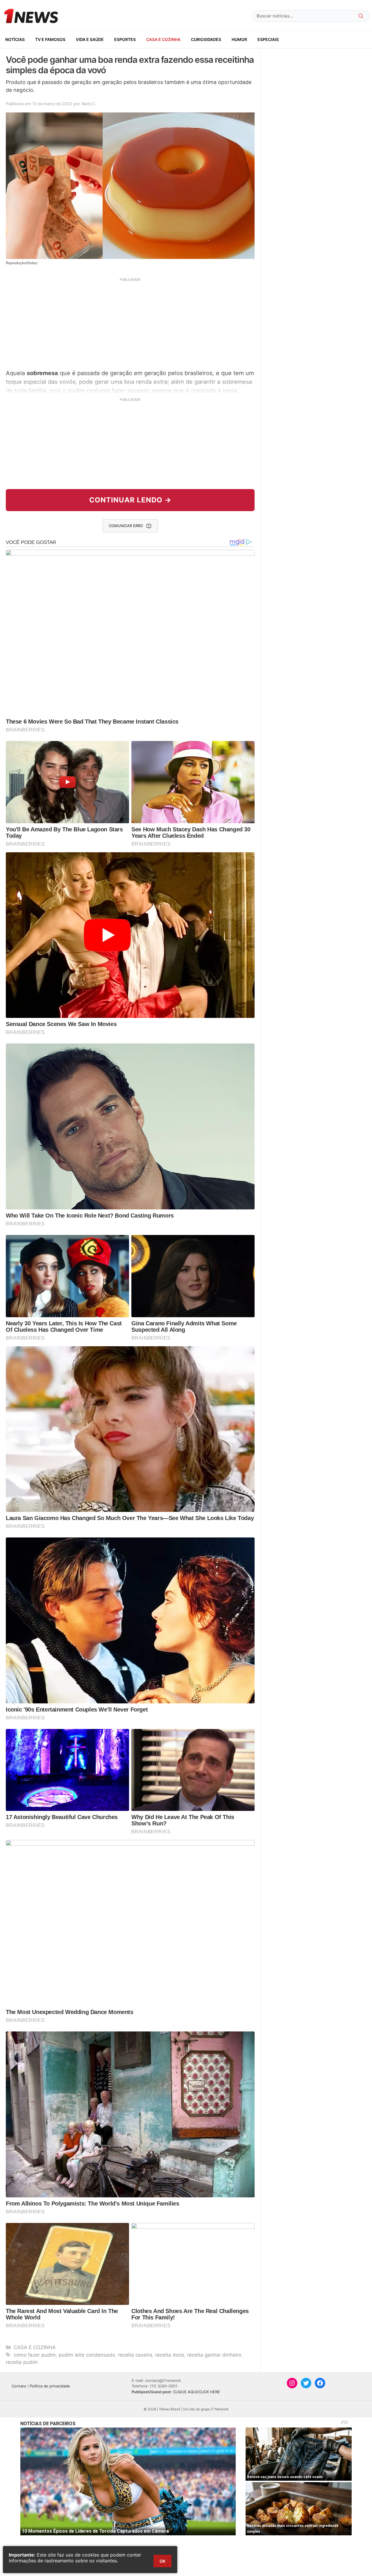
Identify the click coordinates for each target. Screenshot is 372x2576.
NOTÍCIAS (15, 39)
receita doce (170, 2355)
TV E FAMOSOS (50, 39)
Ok (162, 2561)
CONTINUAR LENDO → (130, 500)
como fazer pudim (35, 2355)
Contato (19, 2386)
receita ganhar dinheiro (214, 2355)
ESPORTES (125, 39)
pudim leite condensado (87, 2355)
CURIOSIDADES (206, 39)
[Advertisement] (130, 323)
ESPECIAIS (268, 39)
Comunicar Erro (126, 526)
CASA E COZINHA (163, 39)
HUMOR (239, 39)
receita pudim (22, 2362)
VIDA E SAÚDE (90, 39)
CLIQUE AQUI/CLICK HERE (196, 2392)
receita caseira (135, 2355)
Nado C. (89, 104)
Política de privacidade (50, 2386)
